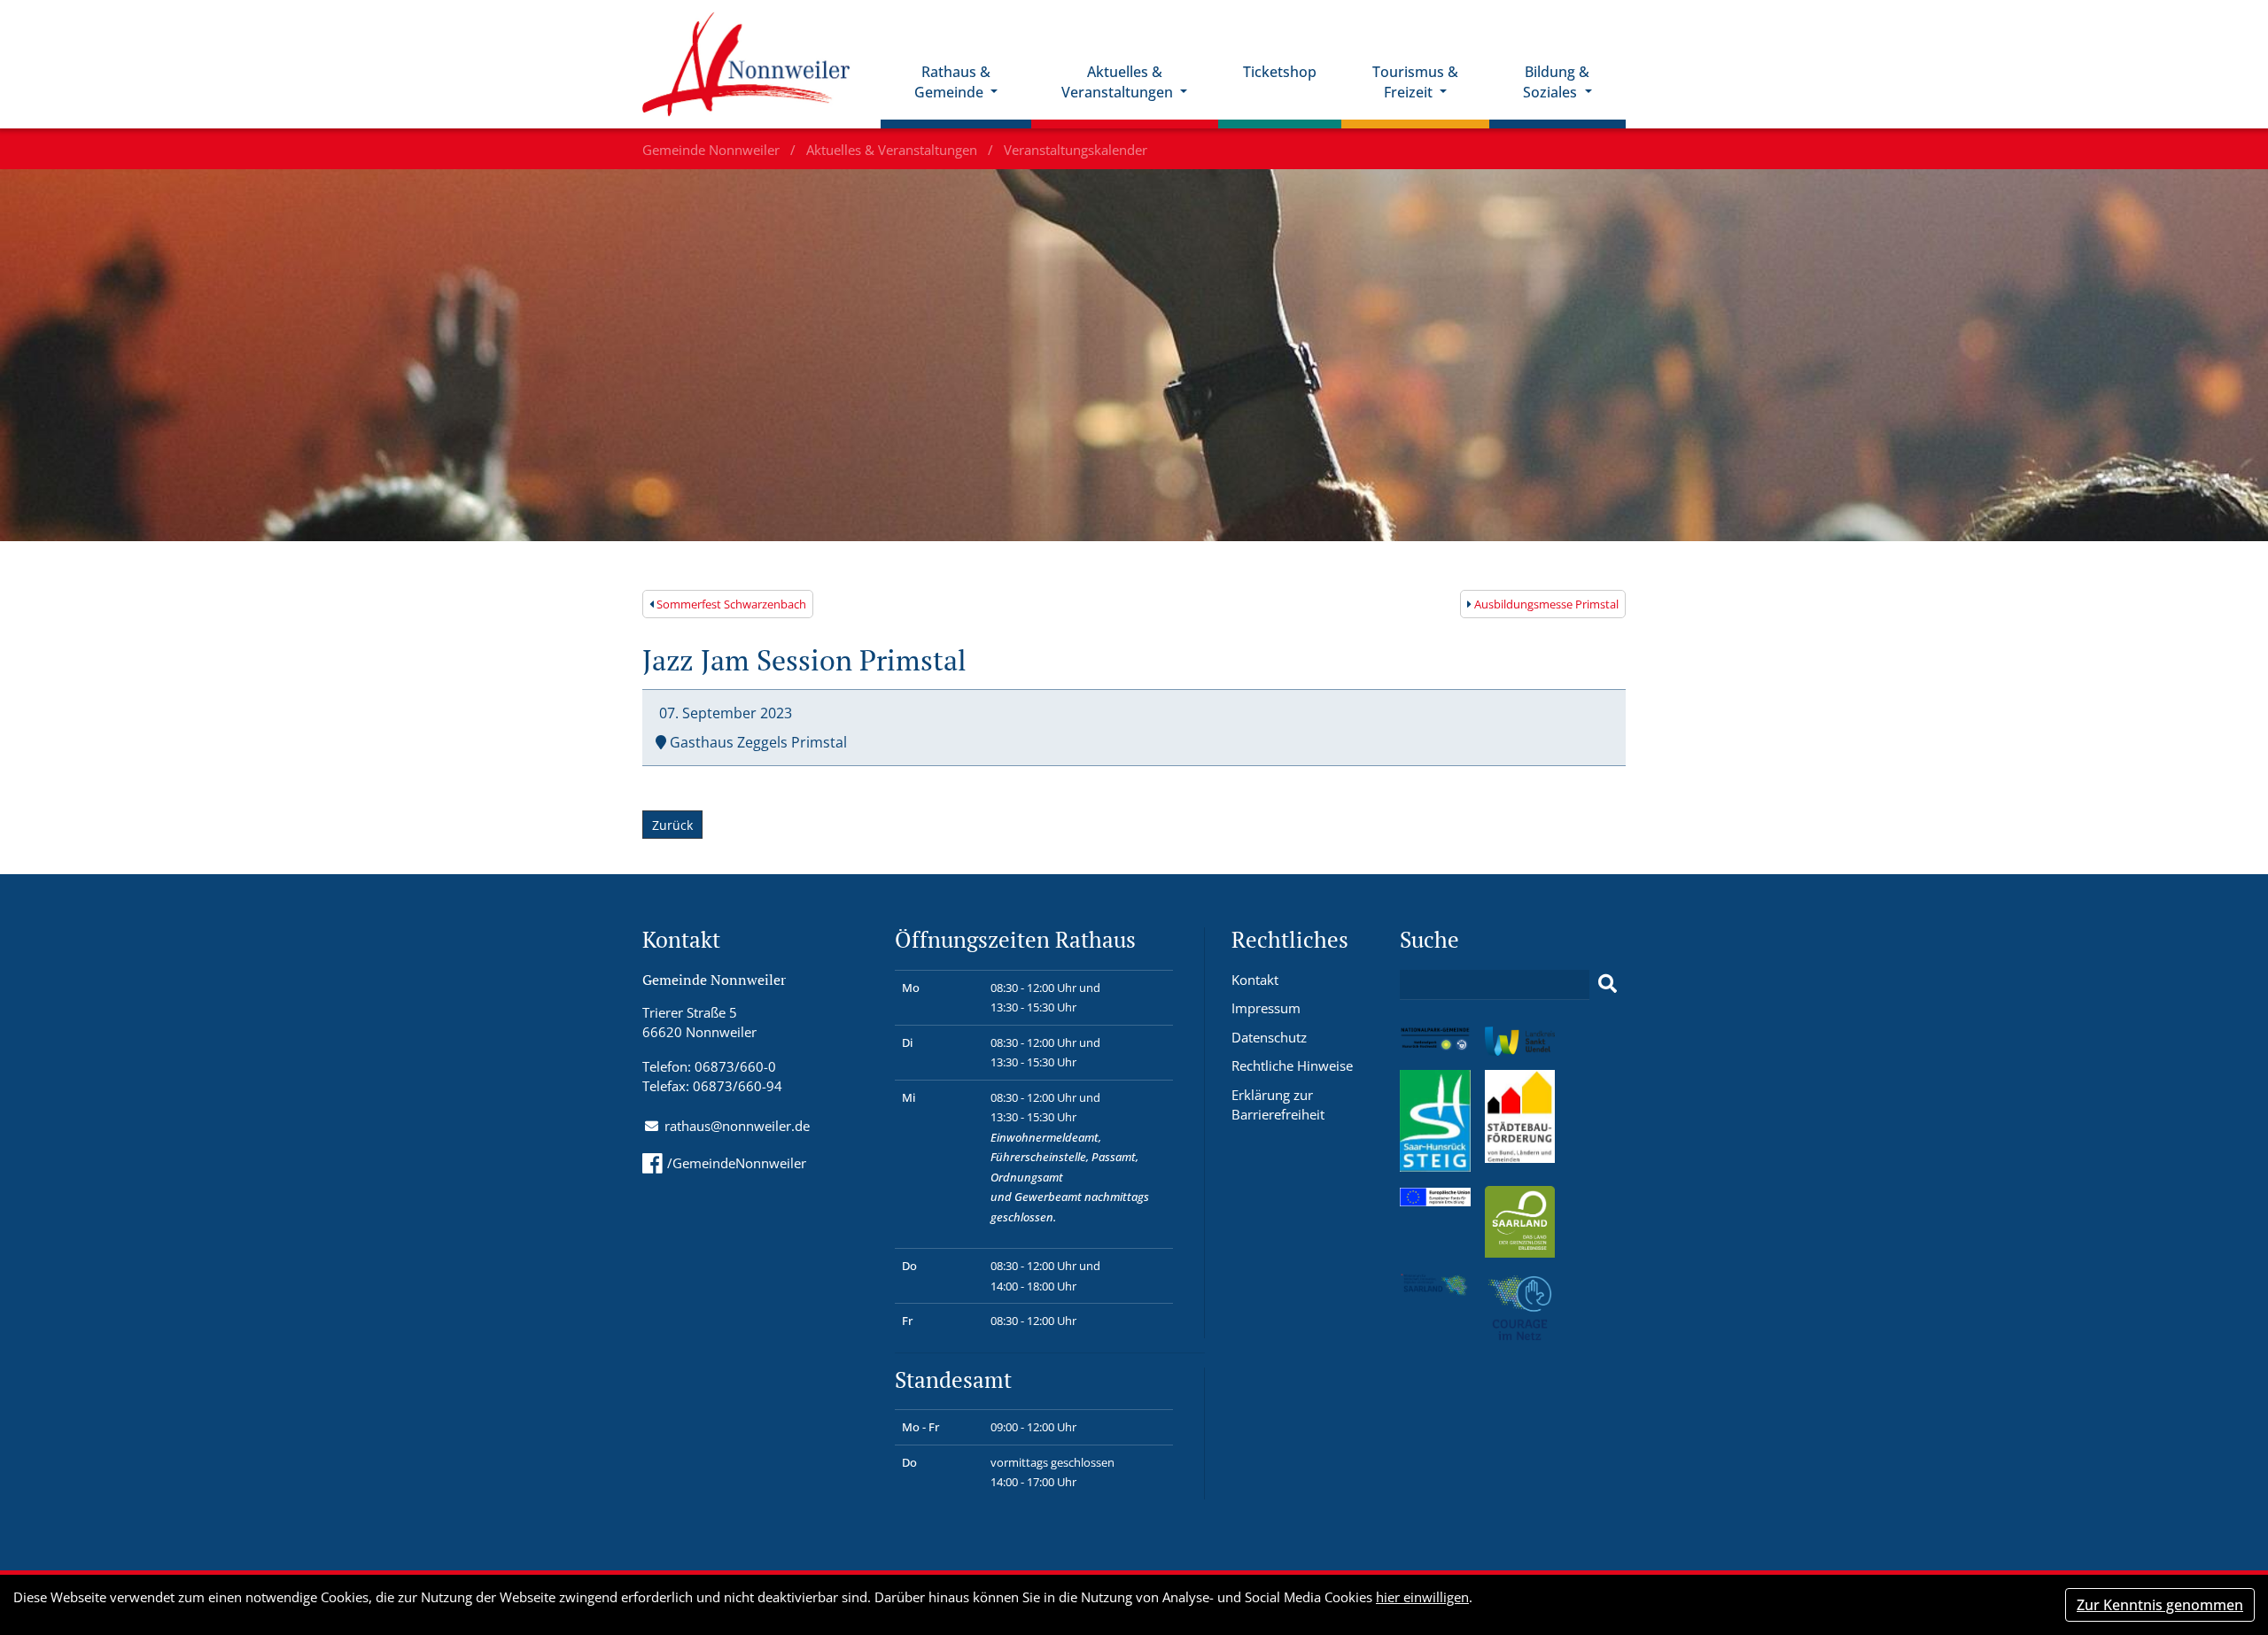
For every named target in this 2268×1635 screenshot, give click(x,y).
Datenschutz (1269, 1037)
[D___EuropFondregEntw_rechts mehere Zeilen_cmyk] (1435, 1196)
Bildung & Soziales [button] (1556, 82)
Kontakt (1255, 980)
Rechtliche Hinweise (1292, 1065)
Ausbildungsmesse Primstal (1545, 604)
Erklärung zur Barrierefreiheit (1278, 1105)
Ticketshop (1280, 72)
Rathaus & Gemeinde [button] (952, 82)
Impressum (1266, 1008)
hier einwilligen (1422, 1597)
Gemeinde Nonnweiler (713, 150)
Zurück (672, 825)
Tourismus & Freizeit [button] (1415, 82)
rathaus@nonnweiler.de (737, 1126)
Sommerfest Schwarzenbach (730, 604)
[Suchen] (1608, 984)
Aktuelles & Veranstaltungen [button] (1119, 82)
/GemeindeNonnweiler (737, 1163)
